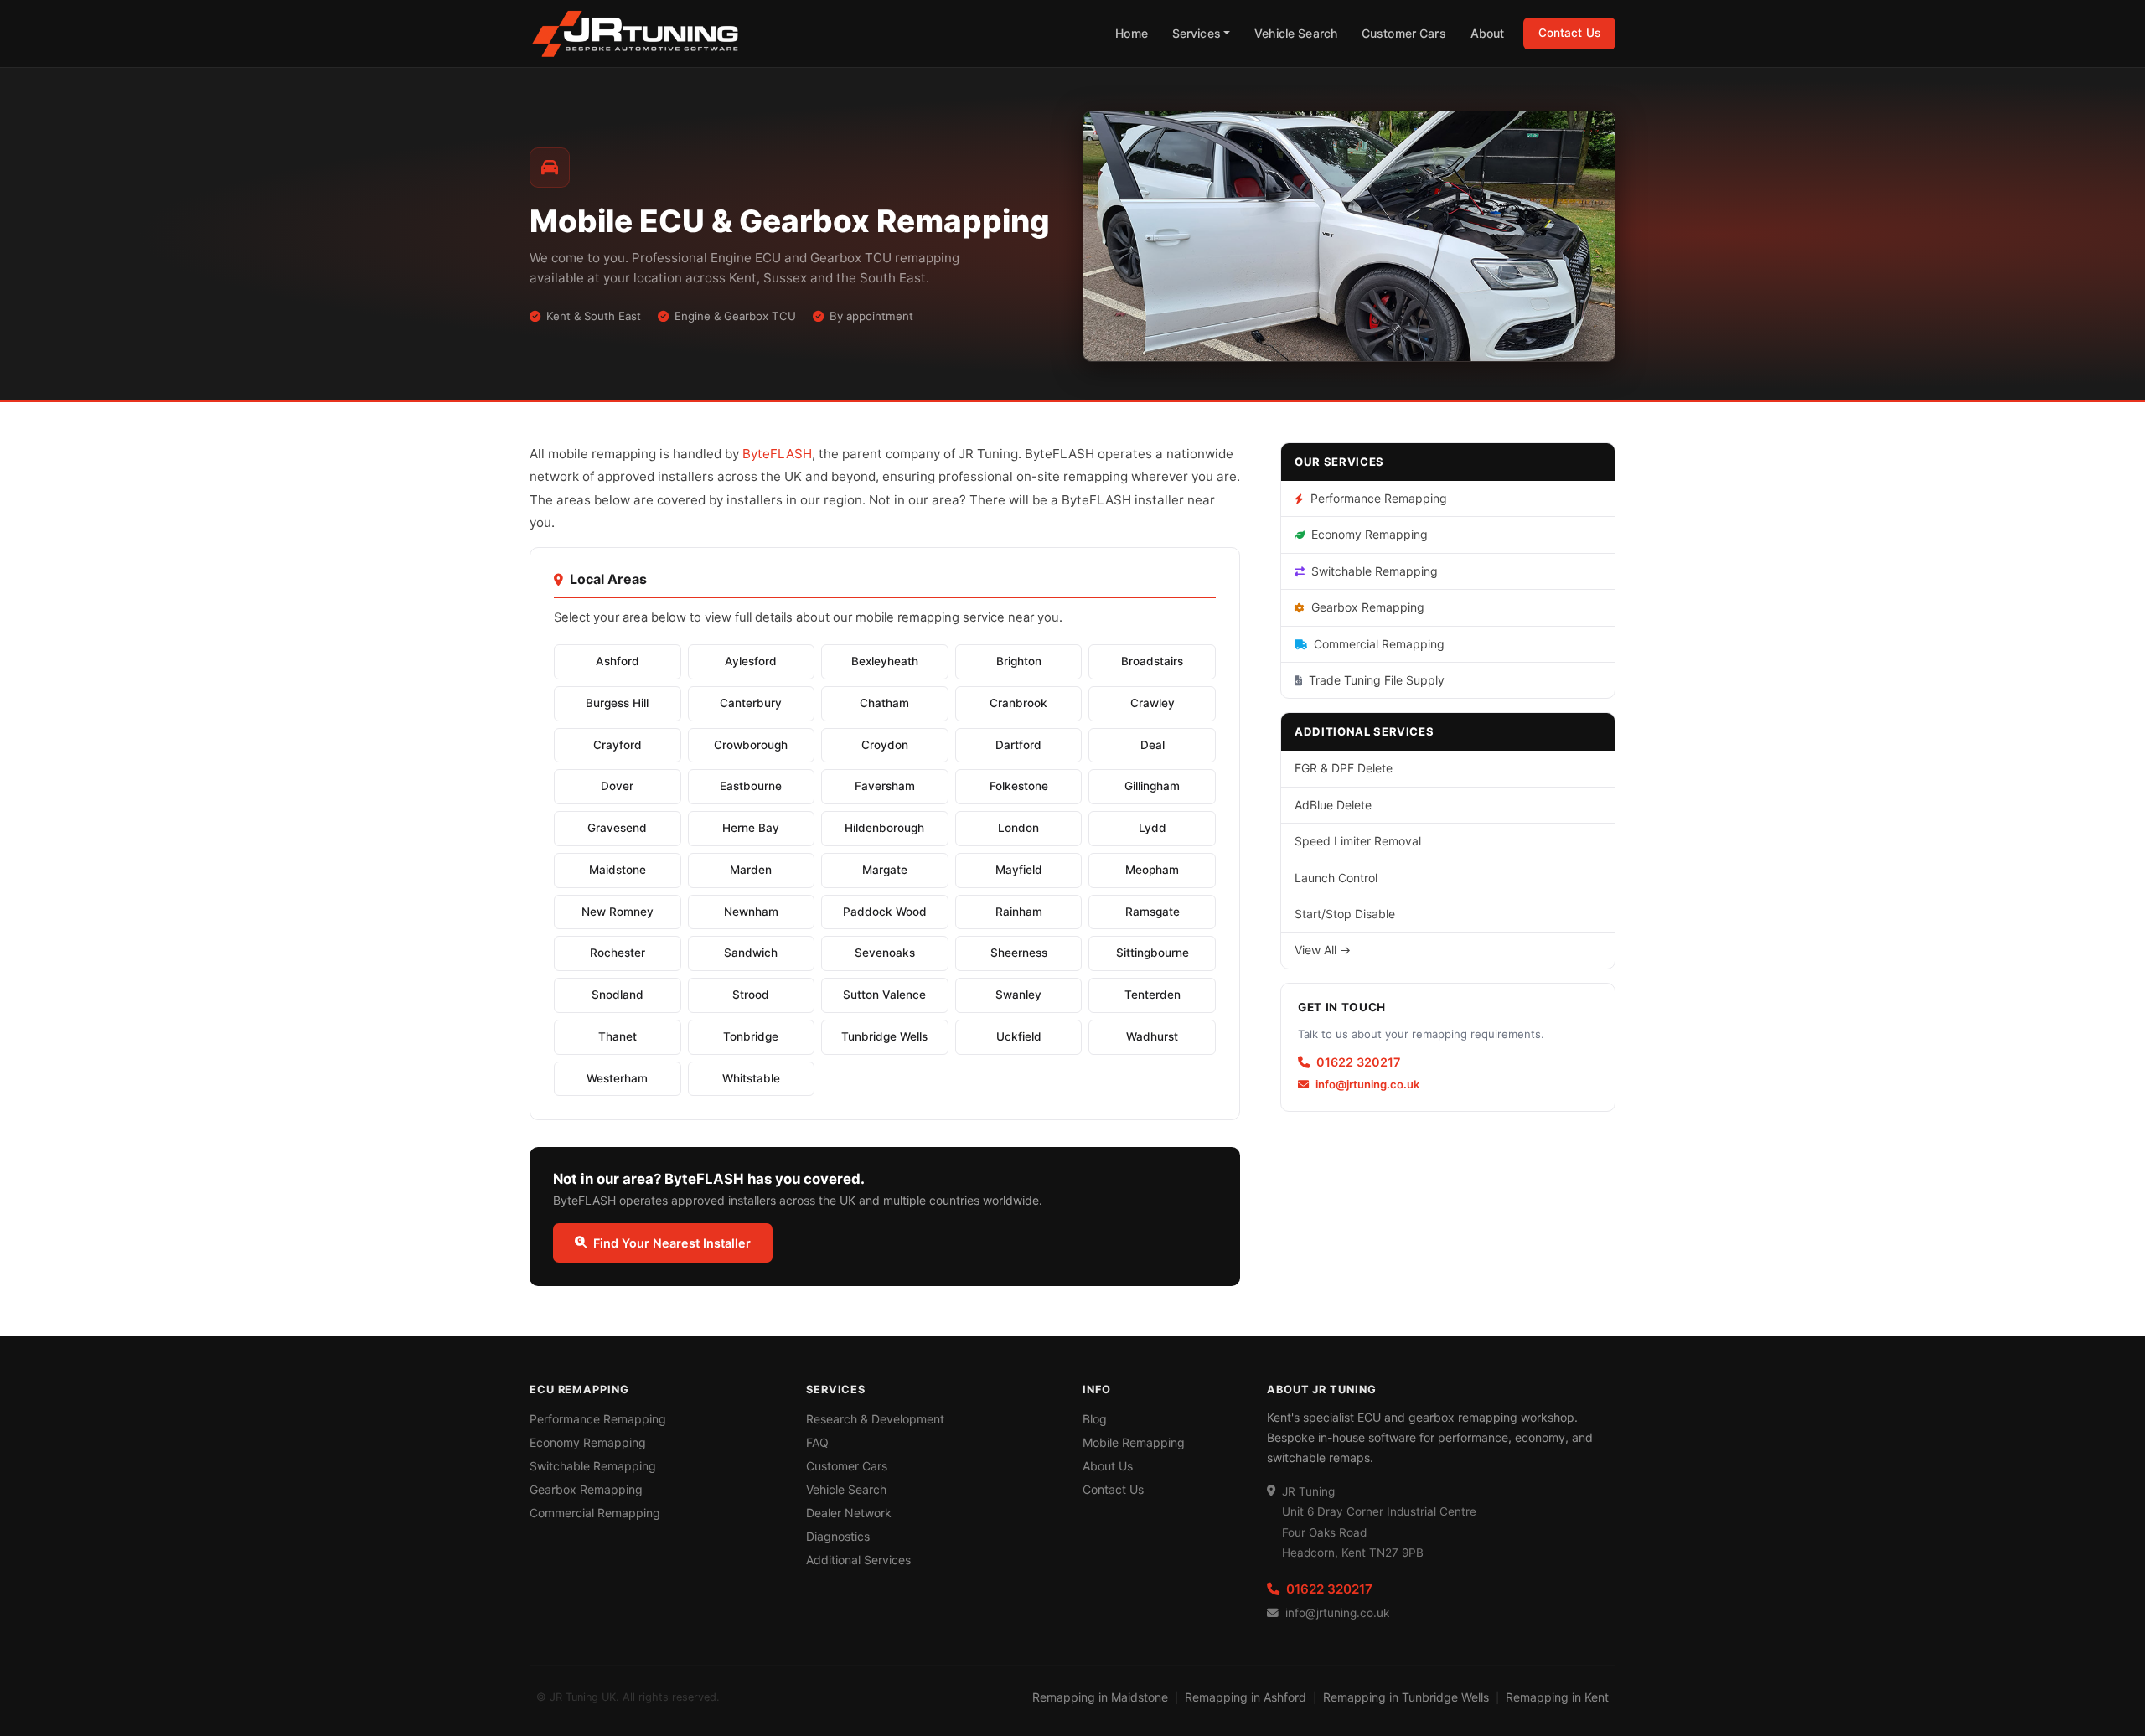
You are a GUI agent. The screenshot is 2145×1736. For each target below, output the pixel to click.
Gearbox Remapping (1368, 607)
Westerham (617, 1078)
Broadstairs (1152, 661)
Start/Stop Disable (1345, 914)
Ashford (618, 661)
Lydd (1153, 828)
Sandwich (751, 953)
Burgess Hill (617, 703)
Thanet (618, 1036)
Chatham (884, 703)
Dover (617, 786)
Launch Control (1336, 878)
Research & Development (875, 1419)
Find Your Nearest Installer (672, 1243)
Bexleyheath (885, 661)
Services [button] (1197, 33)
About (1488, 33)
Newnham (751, 912)
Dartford (1018, 745)
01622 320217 (1358, 1062)
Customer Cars (1404, 33)
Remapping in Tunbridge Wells (1406, 1697)
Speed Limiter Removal (1358, 841)
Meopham (1152, 870)
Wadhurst (1152, 1036)
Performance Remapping (1379, 498)
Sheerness (1019, 953)
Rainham (1019, 912)
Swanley (1018, 995)
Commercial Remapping (1379, 644)
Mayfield (1019, 870)
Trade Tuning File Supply (1377, 680)
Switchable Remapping (1375, 571)
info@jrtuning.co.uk (1367, 1084)
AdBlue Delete (1333, 805)
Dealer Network (849, 1513)
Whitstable (751, 1078)
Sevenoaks (885, 953)
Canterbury (751, 703)
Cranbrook (1018, 703)
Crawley (1153, 703)
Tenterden (1153, 995)
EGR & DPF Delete (1344, 768)
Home (1132, 33)
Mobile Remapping (1134, 1442)
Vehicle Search (1296, 33)
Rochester (618, 953)
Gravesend (617, 828)
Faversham (885, 786)
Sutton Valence (884, 995)
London (1018, 828)
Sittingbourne (1153, 953)
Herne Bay (751, 828)
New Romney (618, 912)
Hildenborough (884, 828)
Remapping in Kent (1557, 1697)
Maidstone (618, 870)
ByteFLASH (777, 454)
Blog (1095, 1419)
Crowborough (751, 745)
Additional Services (858, 1560)
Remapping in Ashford (1246, 1697)
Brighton (1019, 661)
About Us (1108, 1466)
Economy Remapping (1370, 534)
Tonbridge (751, 1036)
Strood (751, 995)
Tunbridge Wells (884, 1036)
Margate (885, 870)
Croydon (885, 745)
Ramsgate (1153, 912)
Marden (751, 870)
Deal (1153, 745)
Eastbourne (751, 786)
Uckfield (1019, 1036)
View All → (1323, 950)
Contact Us (1569, 33)
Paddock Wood (885, 912)
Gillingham (1152, 786)
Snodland (618, 995)
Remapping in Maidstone (1100, 1697)
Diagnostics (838, 1536)
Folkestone (1019, 786)
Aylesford (751, 661)
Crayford (618, 745)
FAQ (817, 1442)
